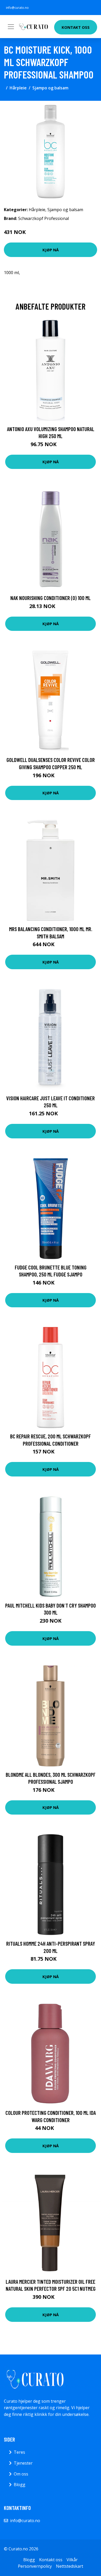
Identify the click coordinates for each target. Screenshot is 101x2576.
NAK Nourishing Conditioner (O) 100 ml (51, 598)
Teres (19, 2452)
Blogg (20, 2485)
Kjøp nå (51, 250)
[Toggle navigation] (11, 27)
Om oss (21, 2474)
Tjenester (23, 2463)
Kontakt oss (76, 27)
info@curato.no (17, 8)
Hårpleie (18, 88)
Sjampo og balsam (50, 88)
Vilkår (72, 2560)
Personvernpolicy (35, 2566)
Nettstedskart (70, 2566)
